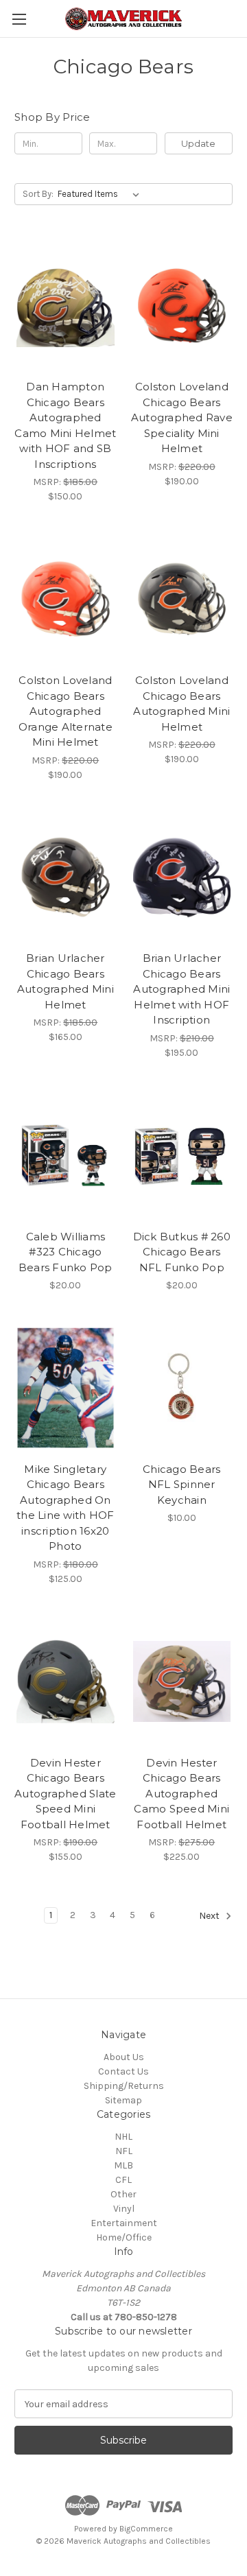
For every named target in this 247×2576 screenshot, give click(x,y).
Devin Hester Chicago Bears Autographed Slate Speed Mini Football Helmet (65, 1794)
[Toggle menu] (19, 19)
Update (198, 143)
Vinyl (124, 2209)
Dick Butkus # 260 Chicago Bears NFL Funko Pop (182, 1252)
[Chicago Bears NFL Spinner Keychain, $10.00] (182, 1388)
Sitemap (123, 2100)
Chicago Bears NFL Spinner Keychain (181, 1485)
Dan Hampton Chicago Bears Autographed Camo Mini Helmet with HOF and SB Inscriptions (65, 425)
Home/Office (124, 2237)
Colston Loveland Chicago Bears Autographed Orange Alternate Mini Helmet (66, 711)
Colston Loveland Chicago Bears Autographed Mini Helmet (181, 704)
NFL (124, 2151)
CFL (123, 2180)
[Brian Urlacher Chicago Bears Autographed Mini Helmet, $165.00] (66, 877)
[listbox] (101, 194)
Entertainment (124, 2223)
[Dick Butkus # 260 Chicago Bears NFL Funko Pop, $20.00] (182, 1155)
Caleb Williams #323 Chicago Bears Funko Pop (66, 1252)
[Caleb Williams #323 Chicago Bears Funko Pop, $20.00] (66, 1155)
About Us (124, 2057)
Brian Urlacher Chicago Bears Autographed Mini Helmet (66, 981)
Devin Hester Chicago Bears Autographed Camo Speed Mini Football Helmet (181, 1794)
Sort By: (38, 194)
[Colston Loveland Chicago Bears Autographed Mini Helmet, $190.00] (182, 599)
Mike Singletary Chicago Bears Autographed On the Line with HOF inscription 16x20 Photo (65, 1508)
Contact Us (123, 2071)
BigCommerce (146, 2529)
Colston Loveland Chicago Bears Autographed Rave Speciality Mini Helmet (182, 417)
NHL (123, 2137)
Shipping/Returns (124, 2086)
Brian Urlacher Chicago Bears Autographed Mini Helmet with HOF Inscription (181, 989)
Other (123, 2194)
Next (210, 1916)
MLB (123, 2165)
